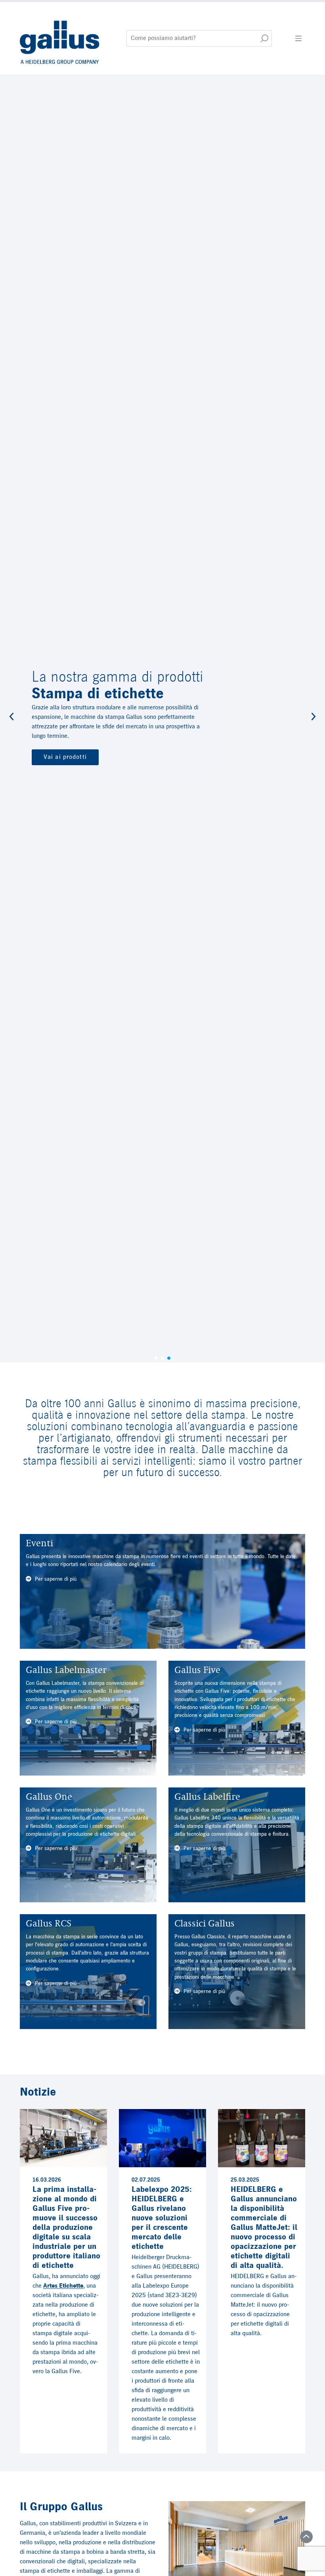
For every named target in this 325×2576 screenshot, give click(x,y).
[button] (11, 718)
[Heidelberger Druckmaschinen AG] (60, 38)
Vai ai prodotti (65, 757)
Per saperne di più (55, 1579)
